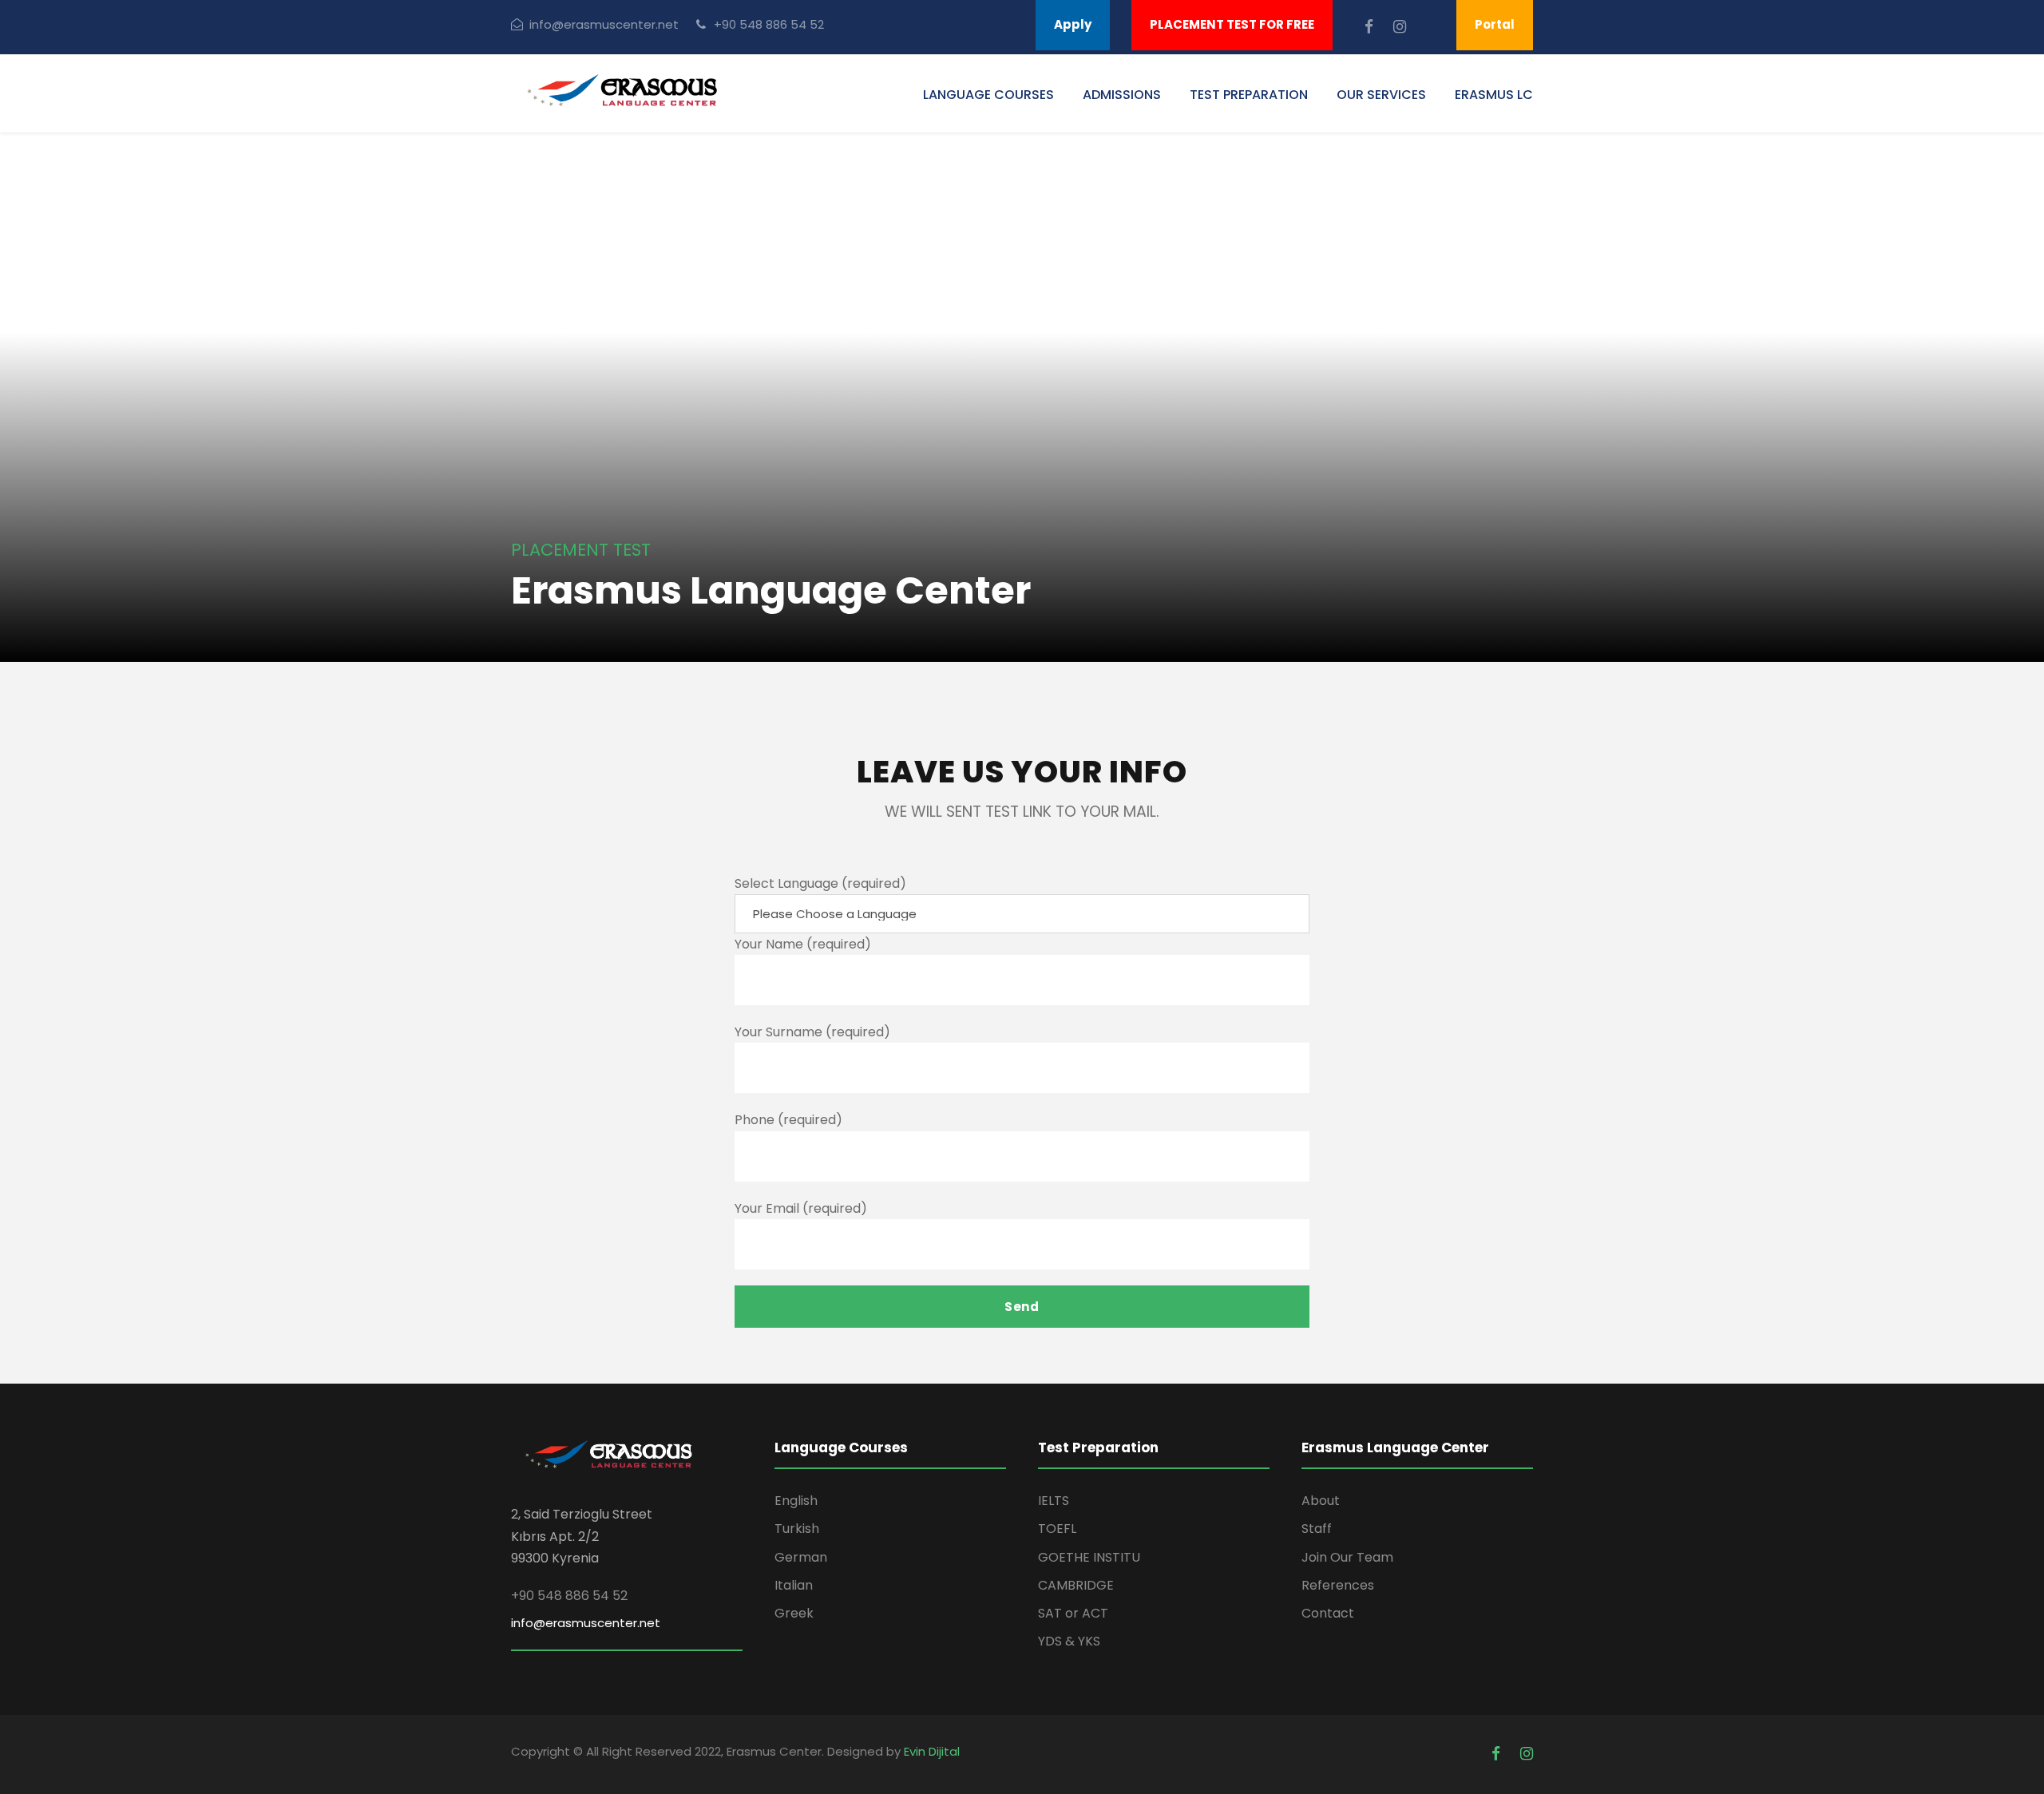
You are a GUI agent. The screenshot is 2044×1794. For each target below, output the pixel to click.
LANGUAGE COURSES (988, 95)
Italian (794, 1585)
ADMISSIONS (1122, 95)
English (796, 1501)
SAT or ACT (1073, 1613)
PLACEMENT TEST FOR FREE (1232, 24)
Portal (1495, 24)
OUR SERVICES (1381, 95)
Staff (1317, 1529)
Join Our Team (1347, 1557)
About (1321, 1501)
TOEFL (1057, 1529)
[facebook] (1371, 27)
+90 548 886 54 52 (769, 24)
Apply (1073, 24)
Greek (794, 1613)
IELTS (1054, 1501)
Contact (1328, 1613)
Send (1022, 1307)
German (801, 1557)
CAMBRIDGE (1076, 1585)
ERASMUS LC (1494, 95)
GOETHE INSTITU (1089, 1557)
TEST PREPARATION (1249, 95)
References (1338, 1585)
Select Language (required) (820, 883)
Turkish (797, 1529)
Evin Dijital (932, 1751)
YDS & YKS (1069, 1641)
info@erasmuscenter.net (604, 24)
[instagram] (1400, 27)
